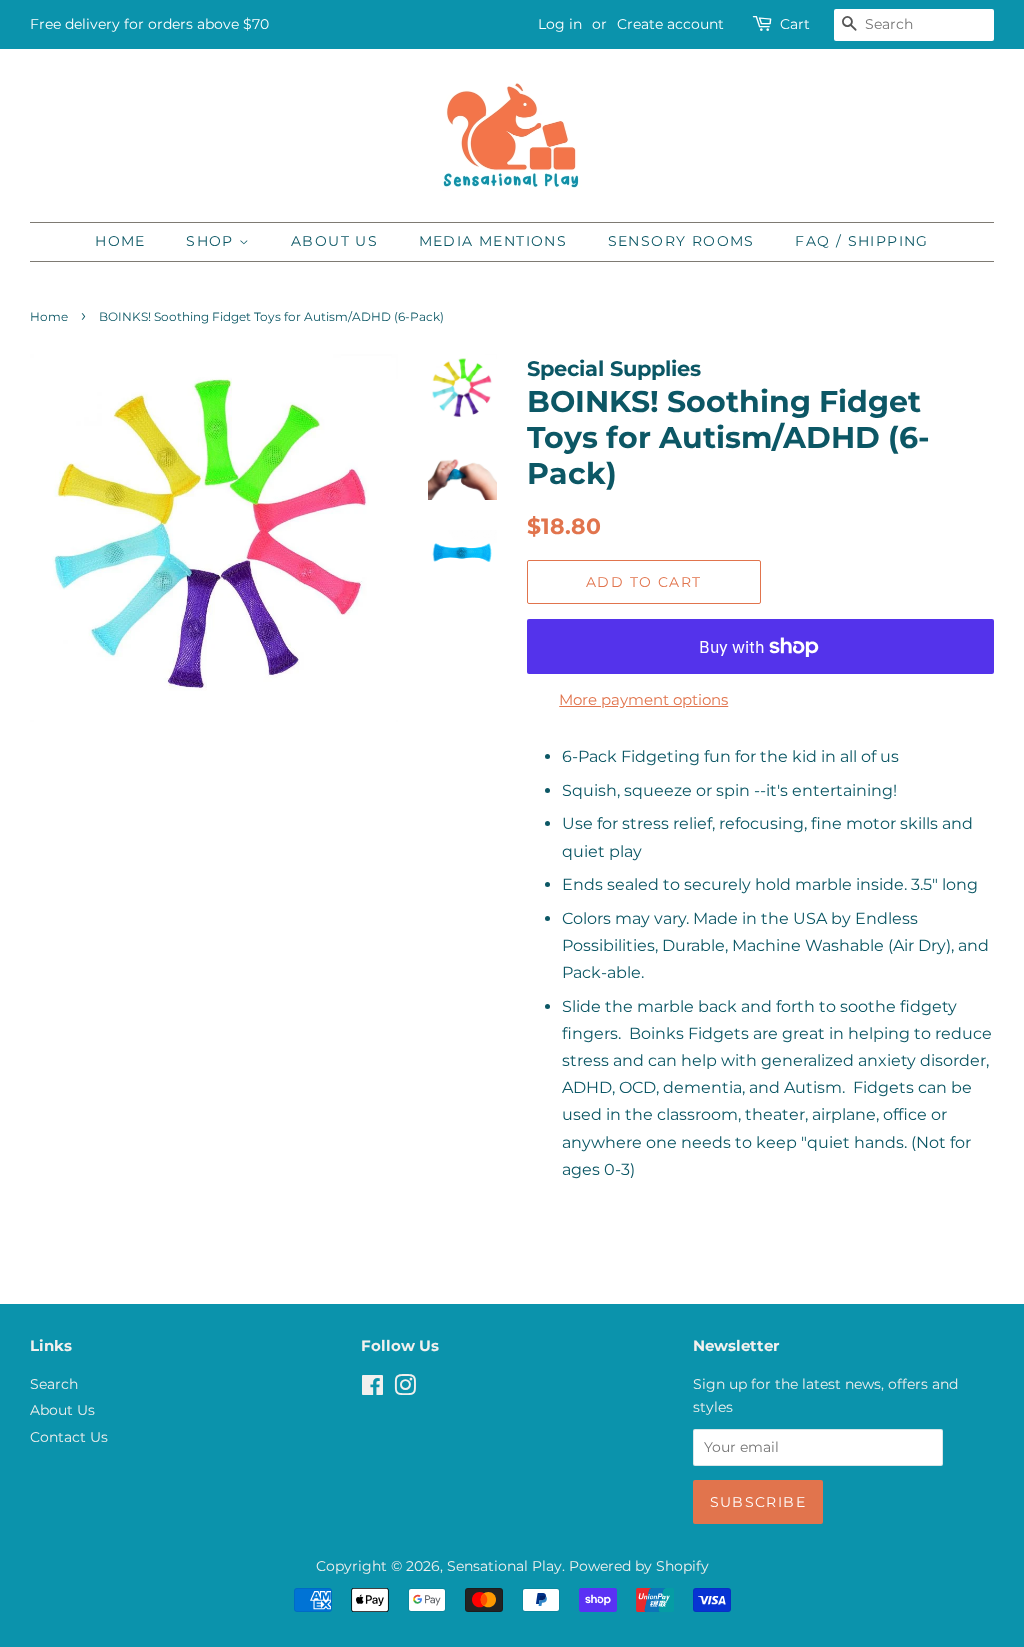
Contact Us (69, 1437)
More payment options (643, 699)
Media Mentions (493, 241)
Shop (212, 241)
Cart (795, 24)
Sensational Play (504, 1566)
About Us (334, 241)
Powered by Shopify (639, 1566)
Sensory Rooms (681, 241)
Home (120, 241)
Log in (560, 24)
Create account (670, 24)
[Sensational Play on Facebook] (372, 1389)
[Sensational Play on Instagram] (405, 1389)
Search (54, 1384)
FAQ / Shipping (862, 241)
